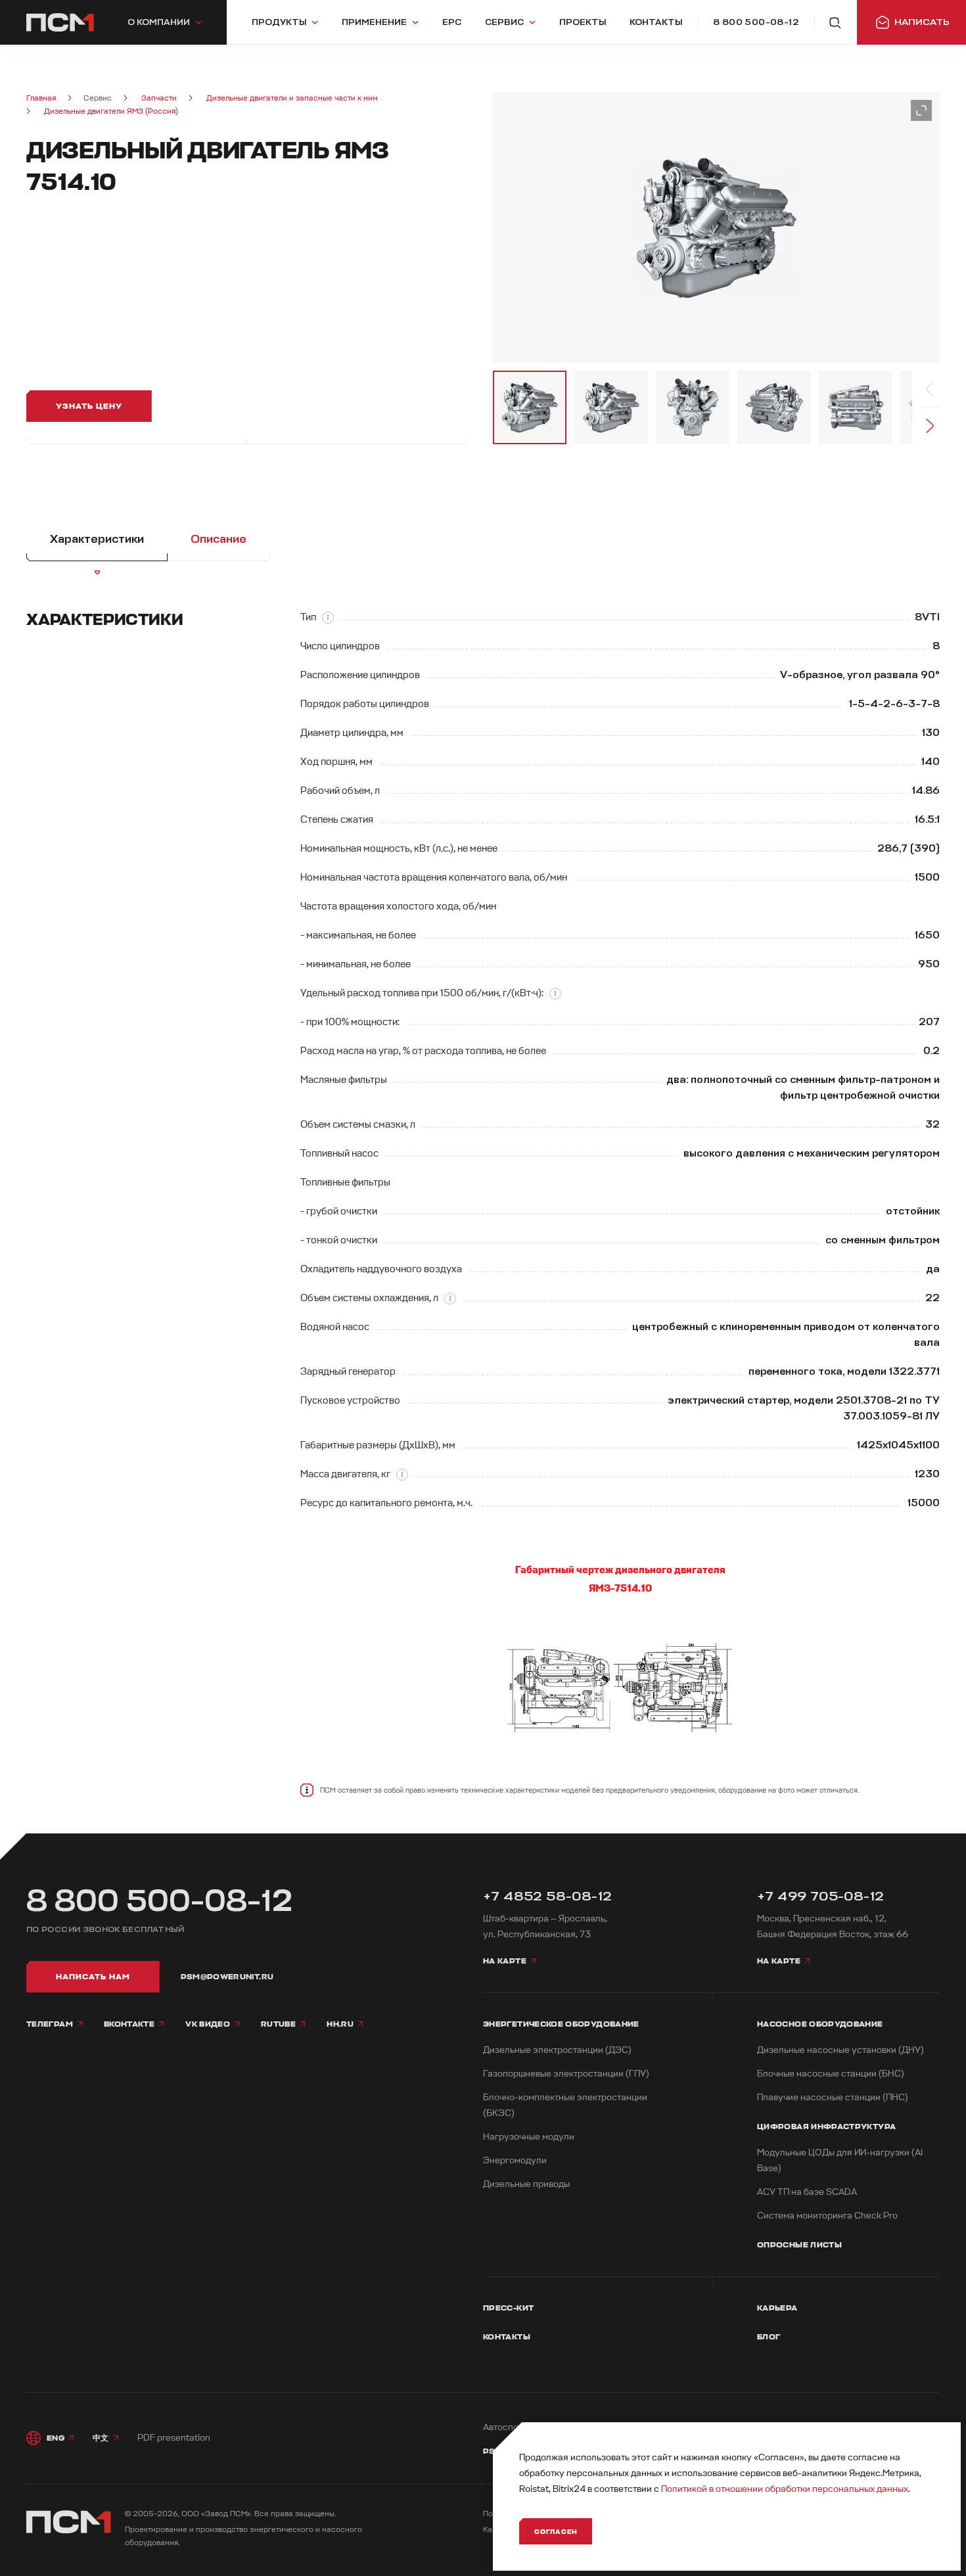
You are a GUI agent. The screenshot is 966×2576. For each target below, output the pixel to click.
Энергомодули (515, 2160)
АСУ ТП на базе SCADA (807, 2192)
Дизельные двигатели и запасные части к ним (292, 98)
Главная (41, 98)
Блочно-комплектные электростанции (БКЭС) (565, 2105)
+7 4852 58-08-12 (547, 1896)
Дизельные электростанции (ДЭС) (557, 2050)
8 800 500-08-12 (160, 1901)
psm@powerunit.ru (227, 1977)
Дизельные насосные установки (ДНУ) (840, 2050)
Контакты (507, 2337)
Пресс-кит (508, 2308)
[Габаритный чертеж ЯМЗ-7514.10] (620, 1688)
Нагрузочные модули (529, 2137)
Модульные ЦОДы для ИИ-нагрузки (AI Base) (840, 2160)
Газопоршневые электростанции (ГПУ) (566, 2074)
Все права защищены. (295, 2514)
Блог (769, 2337)
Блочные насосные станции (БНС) (831, 2074)
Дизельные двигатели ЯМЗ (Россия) (111, 111)
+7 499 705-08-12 (820, 1896)
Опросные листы (799, 2245)
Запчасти (159, 98)
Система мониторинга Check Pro (827, 2216)
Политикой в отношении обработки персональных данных (785, 2489)
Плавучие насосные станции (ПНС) (833, 2097)
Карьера (777, 2308)
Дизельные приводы (526, 2184)
